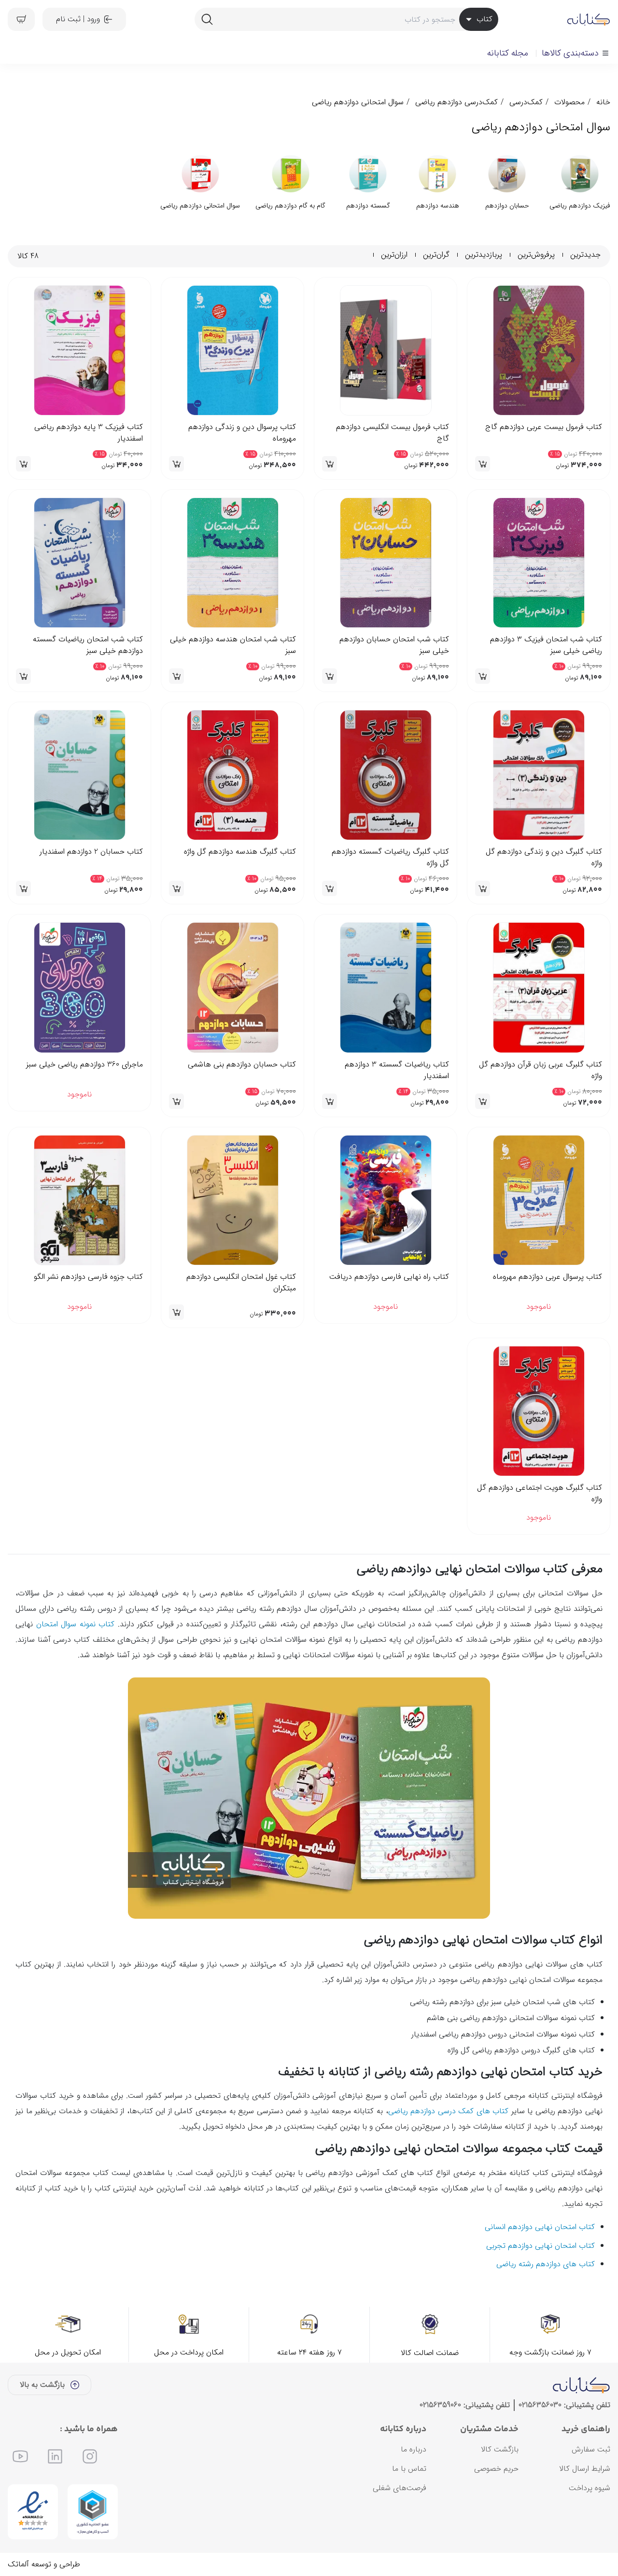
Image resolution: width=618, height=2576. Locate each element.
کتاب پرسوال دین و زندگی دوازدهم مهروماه (242, 433)
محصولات (569, 102)
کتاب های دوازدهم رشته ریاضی (546, 2298)
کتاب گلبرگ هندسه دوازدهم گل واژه (240, 852)
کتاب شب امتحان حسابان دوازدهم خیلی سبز (394, 645)
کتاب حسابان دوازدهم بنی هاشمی (242, 1065)
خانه (603, 102)
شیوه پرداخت (590, 2522)
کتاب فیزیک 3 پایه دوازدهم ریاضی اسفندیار (89, 433)
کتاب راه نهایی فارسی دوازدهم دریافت (389, 1277)
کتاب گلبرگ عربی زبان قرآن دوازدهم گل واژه (541, 1070)
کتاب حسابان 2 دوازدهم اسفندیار (91, 852)
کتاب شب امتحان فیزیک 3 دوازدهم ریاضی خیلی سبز (546, 645)
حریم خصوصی (496, 2502)
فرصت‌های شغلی (400, 2522)
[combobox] (346, 19)
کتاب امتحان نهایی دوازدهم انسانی (540, 2261)
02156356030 (540, 2439)
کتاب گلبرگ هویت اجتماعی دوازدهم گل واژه (540, 1494)
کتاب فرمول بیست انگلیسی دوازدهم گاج (393, 433)
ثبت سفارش (591, 2483)
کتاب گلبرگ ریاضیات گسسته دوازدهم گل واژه (390, 858)
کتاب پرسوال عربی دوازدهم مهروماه (548, 1277)
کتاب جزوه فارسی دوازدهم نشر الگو (88, 1277)
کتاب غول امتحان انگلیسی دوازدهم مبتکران (241, 1283)
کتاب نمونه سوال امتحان (76, 1658)
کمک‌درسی (526, 102)
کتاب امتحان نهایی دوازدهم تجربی (541, 2279)
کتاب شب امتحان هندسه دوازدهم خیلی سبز (233, 645)
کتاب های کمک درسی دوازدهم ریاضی (449, 2145)
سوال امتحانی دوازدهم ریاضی (358, 102)
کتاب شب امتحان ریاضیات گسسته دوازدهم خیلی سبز (88, 645)
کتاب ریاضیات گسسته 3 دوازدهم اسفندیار (397, 1070)
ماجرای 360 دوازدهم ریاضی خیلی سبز (84, 1065)
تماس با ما (409, 2502)
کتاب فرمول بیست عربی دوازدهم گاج (544, 427)
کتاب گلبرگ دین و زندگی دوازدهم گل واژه (544, 858)
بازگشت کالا (500, 2483)
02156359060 (440, 2439)
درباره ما (414, 2483)
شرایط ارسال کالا (585, 2502)
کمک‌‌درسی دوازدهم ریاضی (456, 102)
